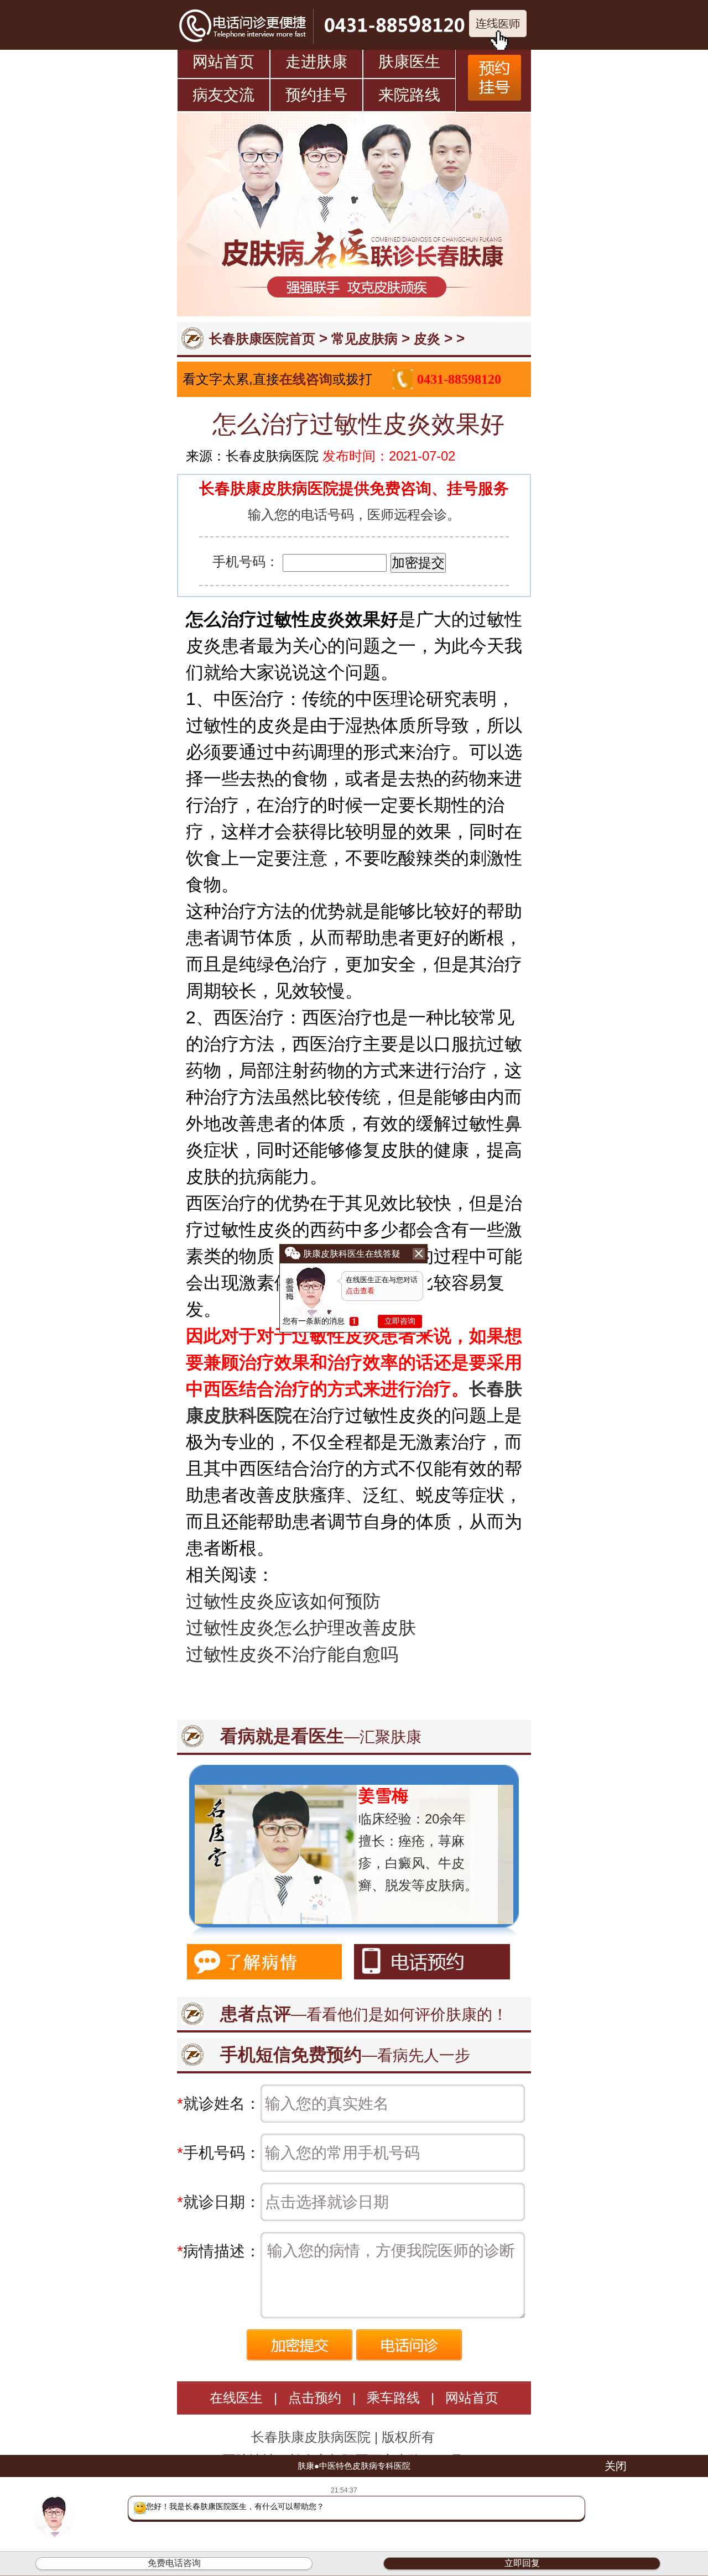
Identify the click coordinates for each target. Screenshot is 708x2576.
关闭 (616, 2466)
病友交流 (223, 95)
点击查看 (360, 1291)
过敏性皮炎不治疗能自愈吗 (292, 1654)
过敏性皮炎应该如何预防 (283, 1601)
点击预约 (315, 2398)
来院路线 (409, 95)
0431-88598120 (459, 379)
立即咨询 (400, 1321)
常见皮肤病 (365, 339)
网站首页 (223, 62)
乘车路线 (393, 2398)
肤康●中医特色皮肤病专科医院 (354, 2466)
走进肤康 (316, 62)
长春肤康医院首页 (262, 339)
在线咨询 (306, 379)
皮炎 (427, 339)
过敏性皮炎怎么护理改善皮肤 (301, 1628)
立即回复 (522, 2563)
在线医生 (236, 2398)
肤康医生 (409, 62)
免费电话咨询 (174, 2563)
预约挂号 (316, 95)
